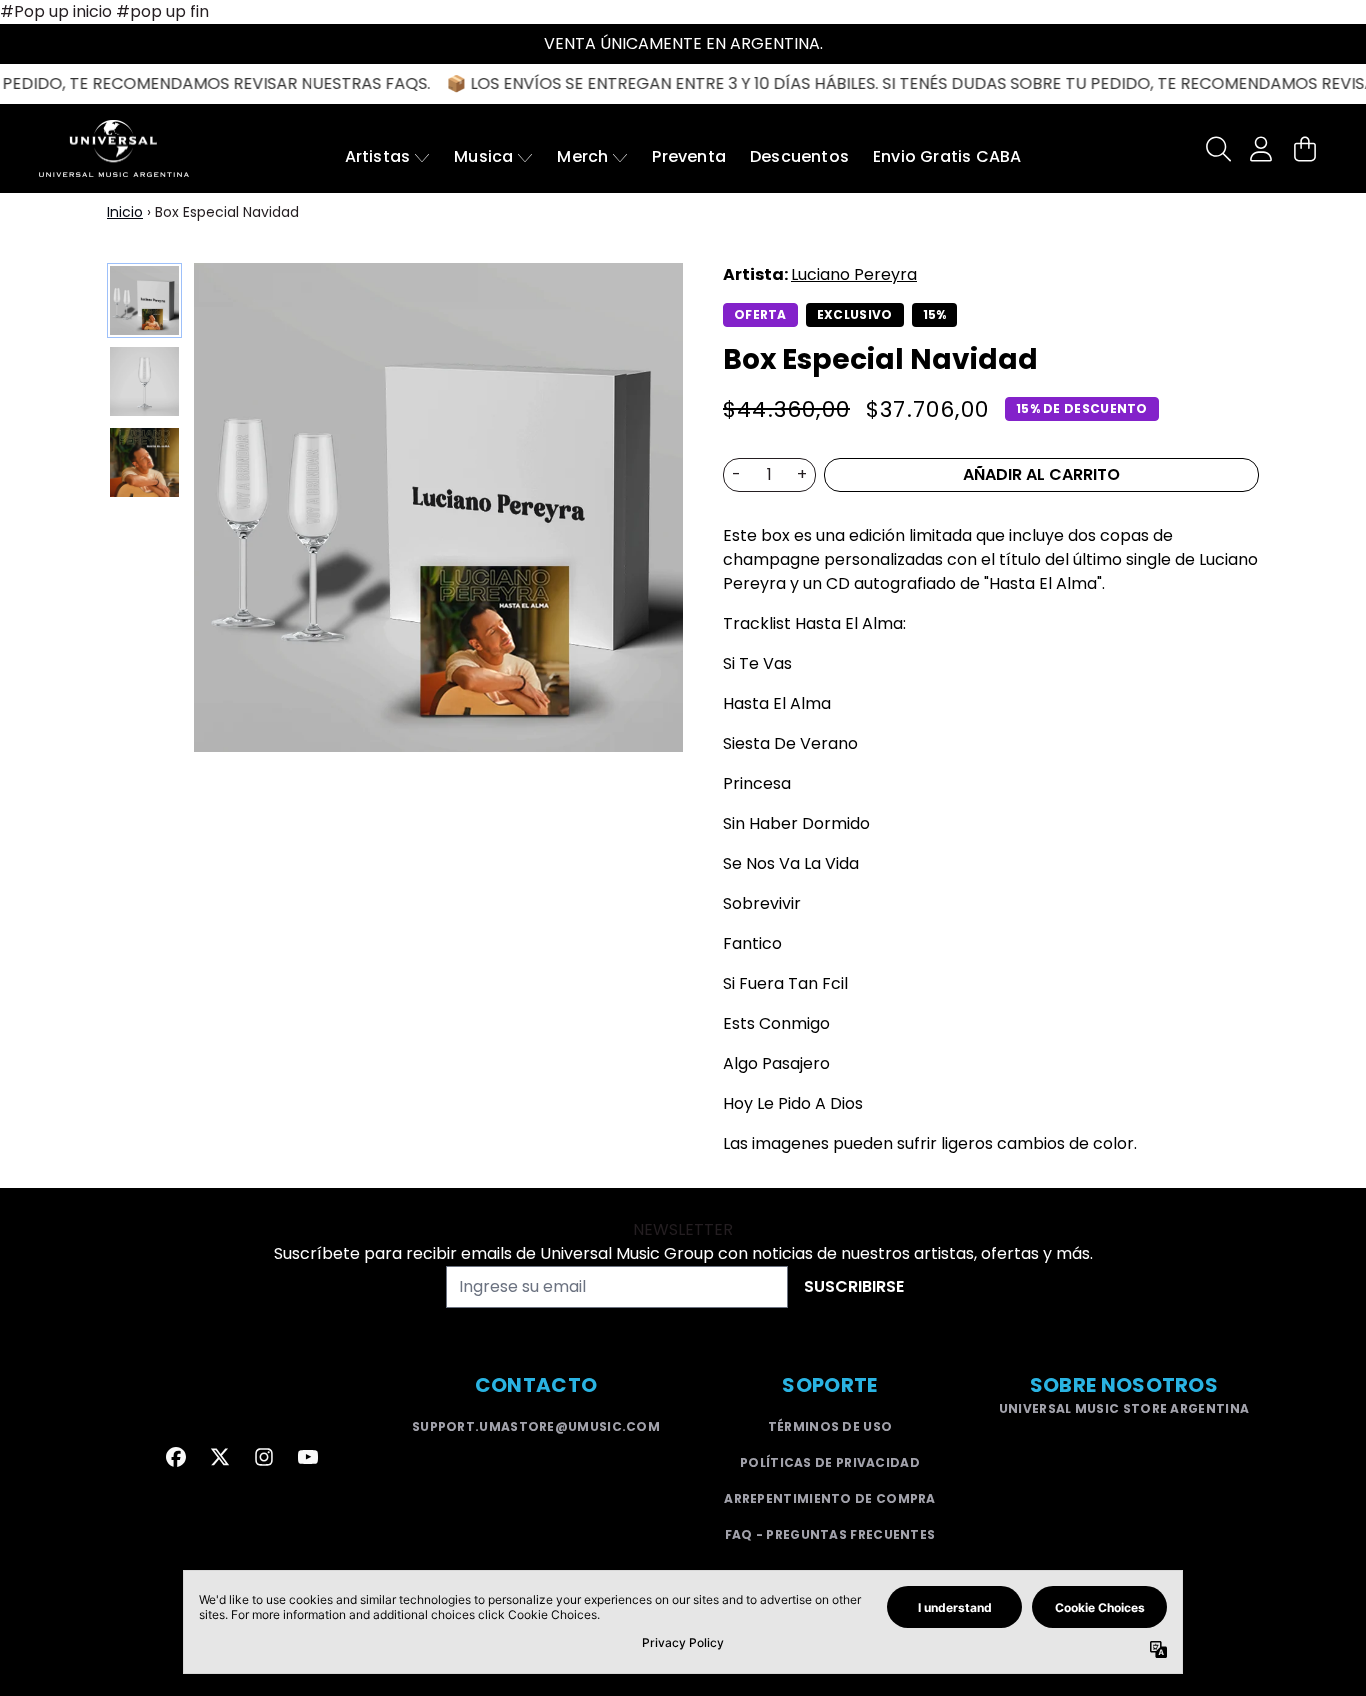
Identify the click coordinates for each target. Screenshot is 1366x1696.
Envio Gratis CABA (947, 156)
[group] (144, 300)
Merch (582, 156)
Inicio (125, 212)
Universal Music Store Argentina (1124, 1408)
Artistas (378, 156)
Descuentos (799, 156)
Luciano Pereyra (854, 274)
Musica (483, 156)
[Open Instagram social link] (264, 1457)
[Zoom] (438, 507)
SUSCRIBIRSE (854, 1286)
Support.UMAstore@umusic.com (536, 1426)
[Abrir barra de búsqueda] (1217, 149)
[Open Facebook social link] (176, 1457)
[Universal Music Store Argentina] (114, 148)
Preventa (689, 156)
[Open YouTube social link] (308, 1457)
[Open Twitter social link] (220, 1457)
